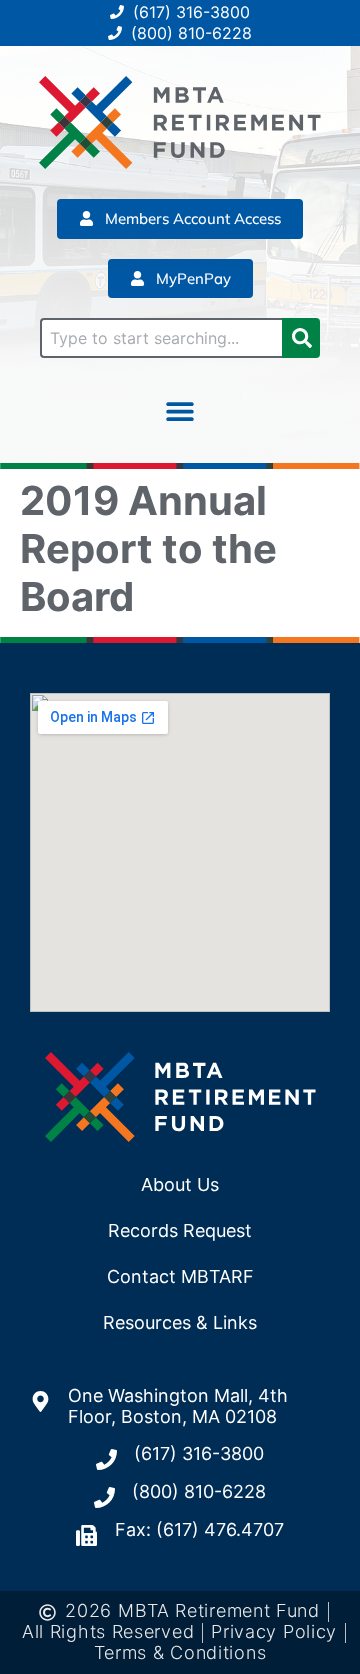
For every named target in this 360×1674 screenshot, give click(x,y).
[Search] (301, 338)
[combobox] (161, 338)
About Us (180, 1184)
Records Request (180, 1230)
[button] (180, 410)
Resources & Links (180, 1322)
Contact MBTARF (180, 1276)
